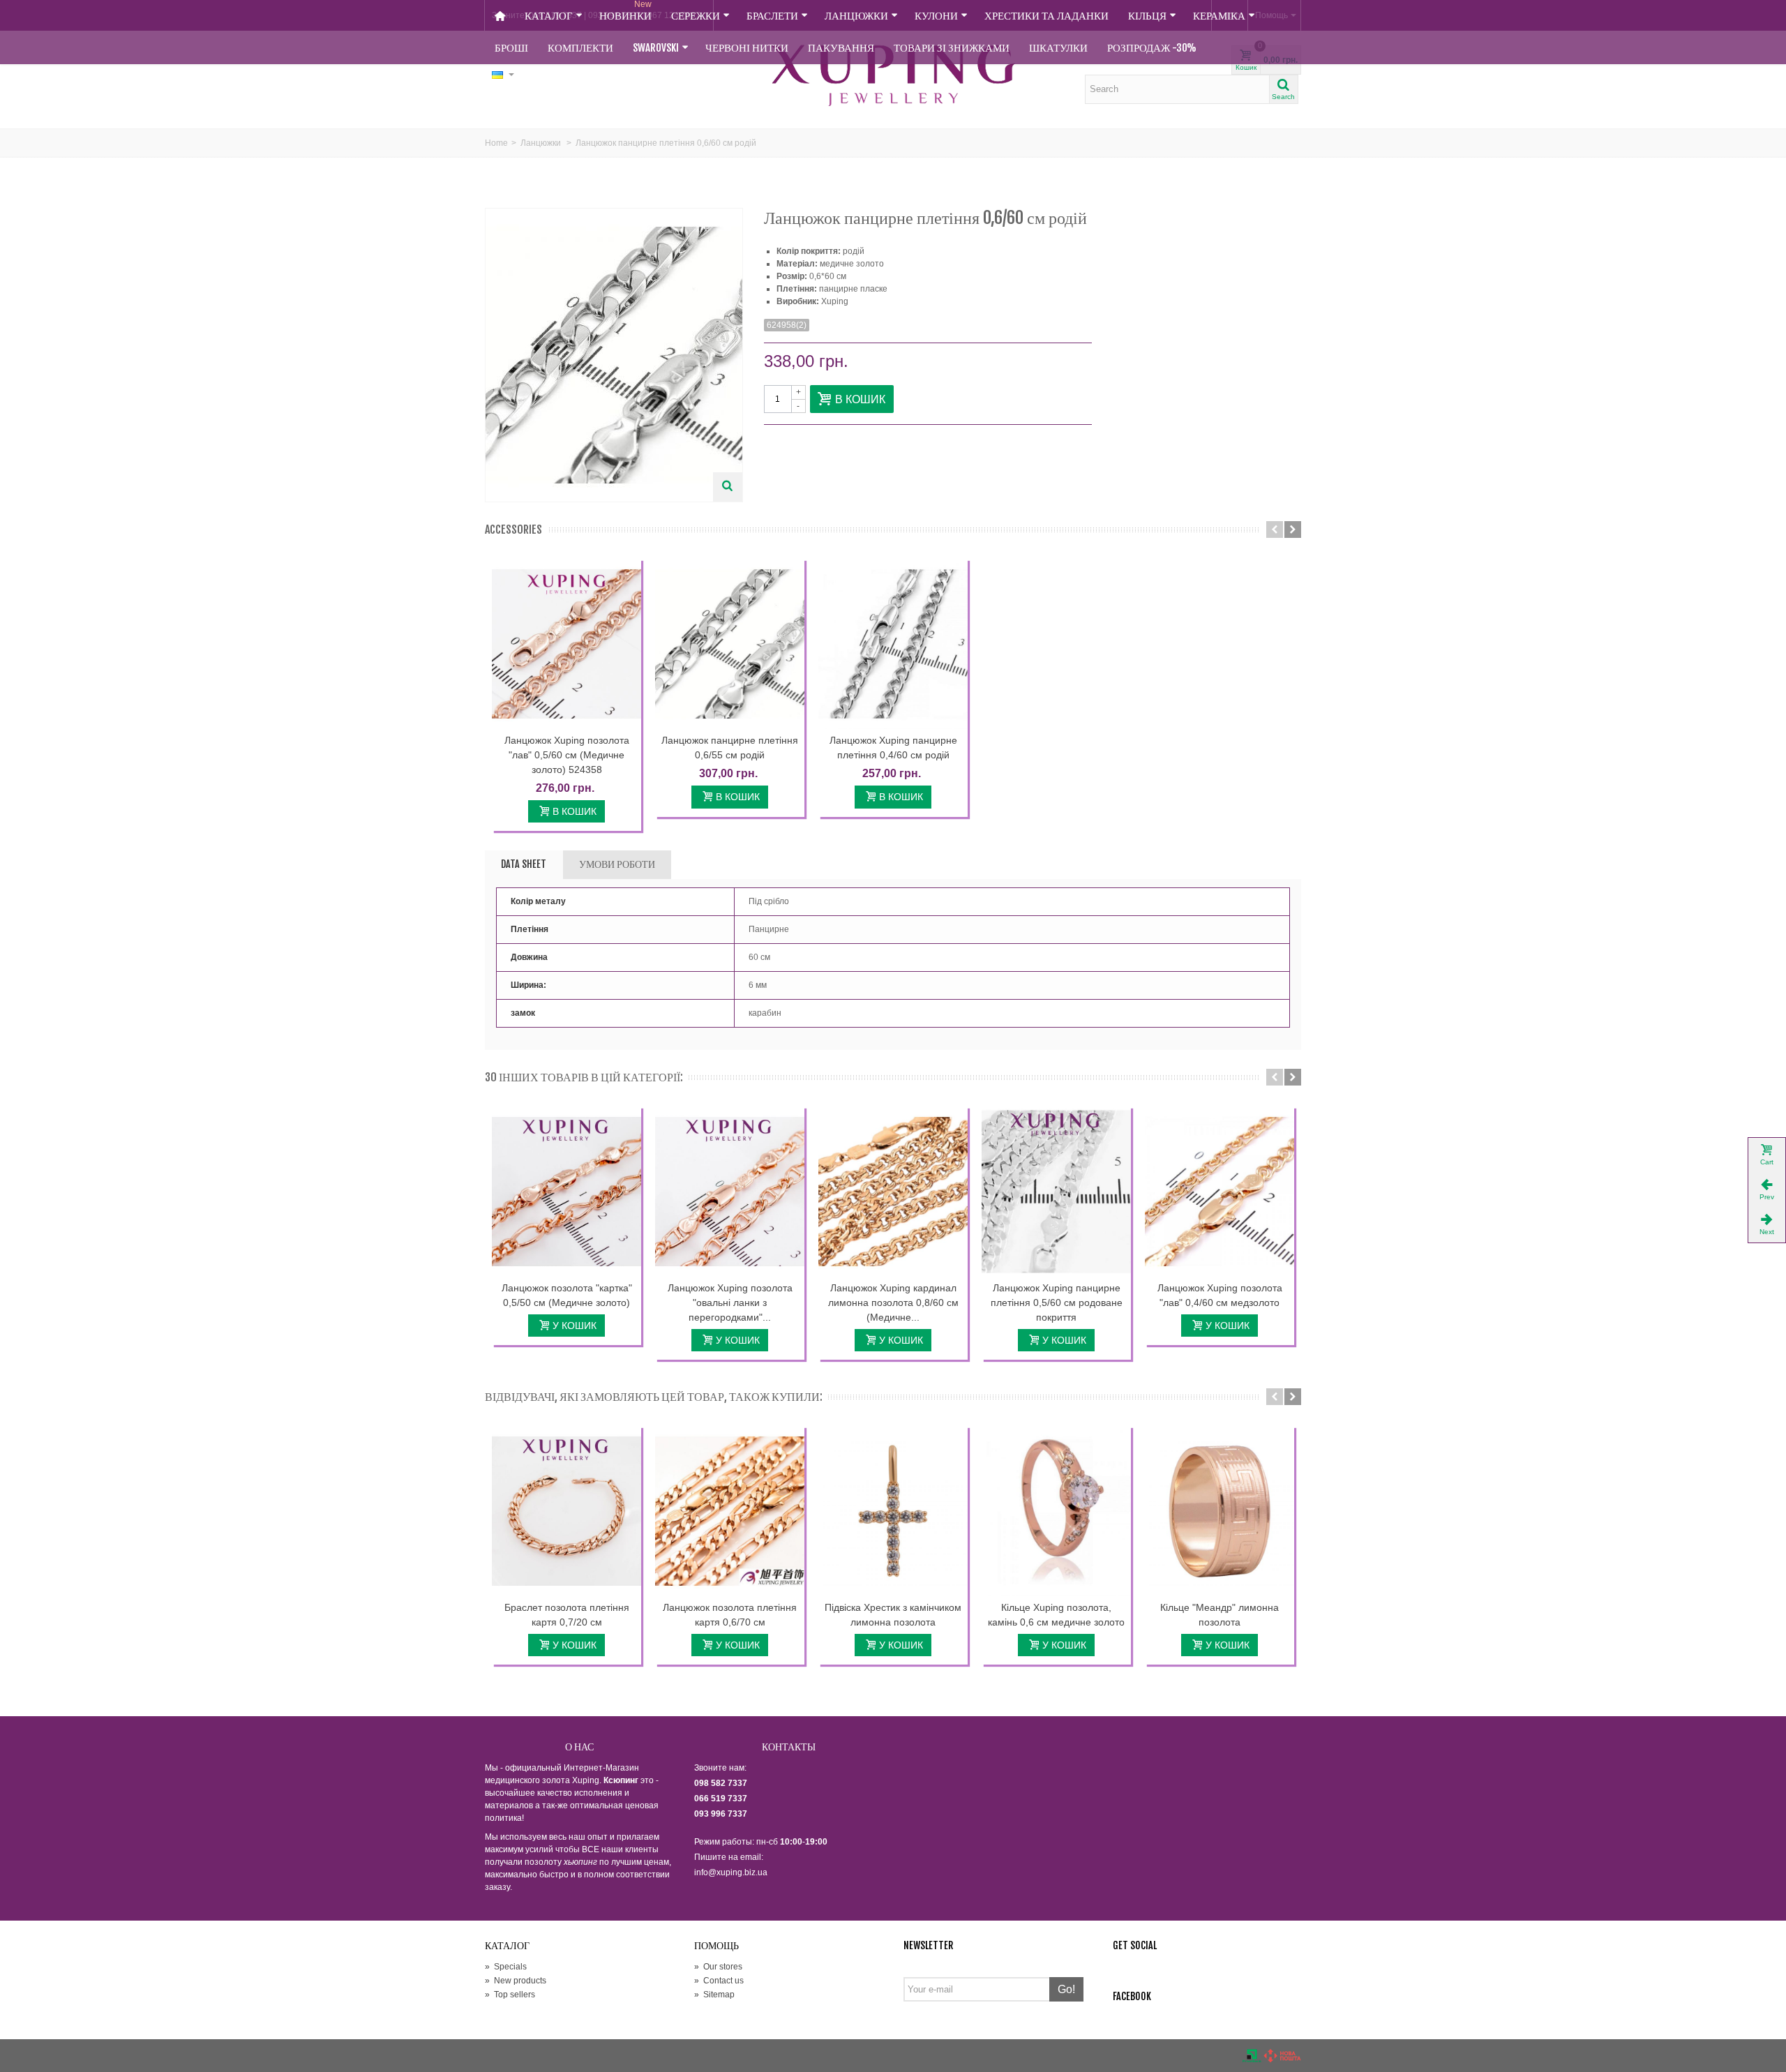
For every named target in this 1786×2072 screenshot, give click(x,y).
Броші (511, 48)
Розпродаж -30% (1152, 48)
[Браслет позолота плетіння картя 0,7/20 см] (566, 1511)
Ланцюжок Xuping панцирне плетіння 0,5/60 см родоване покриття (1057, 1302)
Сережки (696, 16)
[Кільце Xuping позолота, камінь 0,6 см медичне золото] (1056, 1511)
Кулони (936, 16)
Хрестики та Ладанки (1046, 16)
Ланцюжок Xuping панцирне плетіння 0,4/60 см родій (893, 748)
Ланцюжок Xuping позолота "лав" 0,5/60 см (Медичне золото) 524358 (567, 755)
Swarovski (656, 48)
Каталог (549, 16)
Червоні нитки (747, 48)
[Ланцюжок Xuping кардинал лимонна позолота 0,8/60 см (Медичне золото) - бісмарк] (893, 1192)
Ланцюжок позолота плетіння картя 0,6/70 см (730, 1615)
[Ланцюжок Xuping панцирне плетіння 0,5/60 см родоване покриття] (1056, 1192)
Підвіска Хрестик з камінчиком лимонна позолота (893, 1615)
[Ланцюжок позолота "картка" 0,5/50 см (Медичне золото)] (566, 1192)
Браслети (772, 16)
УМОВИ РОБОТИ (617, 864)
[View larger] (728, 487)
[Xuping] (893, 75)
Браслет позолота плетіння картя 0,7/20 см (567, 1615)
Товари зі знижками (952, 48)
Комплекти (580, 48)
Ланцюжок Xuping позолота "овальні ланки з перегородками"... (730, 1302)
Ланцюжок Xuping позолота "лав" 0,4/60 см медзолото (1220, 1295)
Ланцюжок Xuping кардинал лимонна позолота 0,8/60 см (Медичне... (893, 1302)
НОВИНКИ (625, 11)
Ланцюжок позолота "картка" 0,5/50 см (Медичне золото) (567, 1295)
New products (516, 1981)
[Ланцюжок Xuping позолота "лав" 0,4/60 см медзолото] (1220, 1192)
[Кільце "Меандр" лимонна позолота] (1220, 1511)
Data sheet (524, 864)
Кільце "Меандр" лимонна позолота (1220, 1615)
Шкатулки (1058, 48)
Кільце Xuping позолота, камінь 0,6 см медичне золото (1056, 1615)
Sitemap (714, 1995)
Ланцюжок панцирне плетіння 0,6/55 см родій (730, 748)
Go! (1066, 1989)
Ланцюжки (856, 16)
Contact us (719, 1981)
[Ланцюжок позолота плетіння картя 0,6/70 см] (730, 1511)
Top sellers (510, 1995)
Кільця (1147, 16)
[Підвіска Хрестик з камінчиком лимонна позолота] (893, 1511)
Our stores (718, 1967)
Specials (506, 1967)
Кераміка (1219, 16)
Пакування (841, 48)
